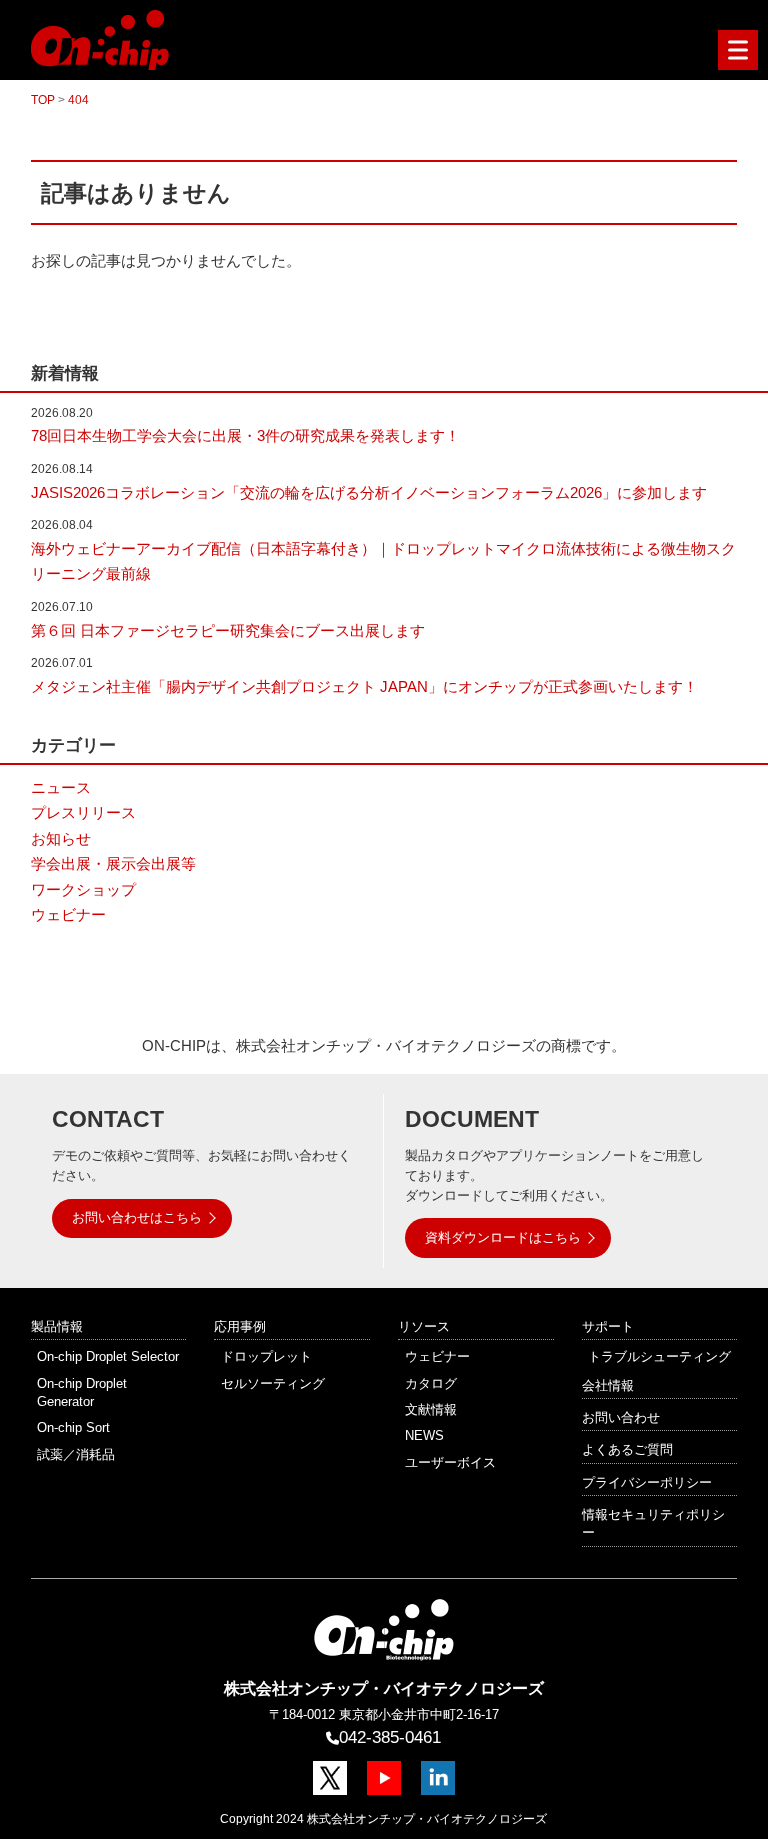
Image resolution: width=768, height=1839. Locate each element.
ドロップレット (266, 1356)
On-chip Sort (73, 1427)
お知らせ (61, 838)
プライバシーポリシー (647, 1482)
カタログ (431, 1383)
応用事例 (240, 1326)
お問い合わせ (621, 1417)
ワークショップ (83, 889)
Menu (738, 50)
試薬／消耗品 (76, 1454)
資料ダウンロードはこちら (503, 1237)
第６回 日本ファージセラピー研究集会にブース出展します (228, 630)
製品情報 (57, 1326)
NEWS (424, 1435)
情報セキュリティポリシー (653, 1523)
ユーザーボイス (450, 1462)
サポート (608, 1326)
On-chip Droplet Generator (82, 1392)
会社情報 (608, 1385)
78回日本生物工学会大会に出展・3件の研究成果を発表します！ (245, 435)
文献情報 (431, 1409)
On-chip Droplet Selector (108, 1356)
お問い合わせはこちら (137, 1217)
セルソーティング (273, 1383)
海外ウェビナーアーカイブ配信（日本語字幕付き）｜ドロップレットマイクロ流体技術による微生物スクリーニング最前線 (383, 561)
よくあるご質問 (627, 1449)
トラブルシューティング (659, 1356)
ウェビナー (68, 914)
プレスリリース (83, 812)
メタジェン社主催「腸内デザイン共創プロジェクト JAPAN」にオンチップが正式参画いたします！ (364, 686)
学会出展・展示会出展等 (113, 863)
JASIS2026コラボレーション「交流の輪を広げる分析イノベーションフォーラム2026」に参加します (369, 492)
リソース (424, 1326)
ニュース (61, 787)
